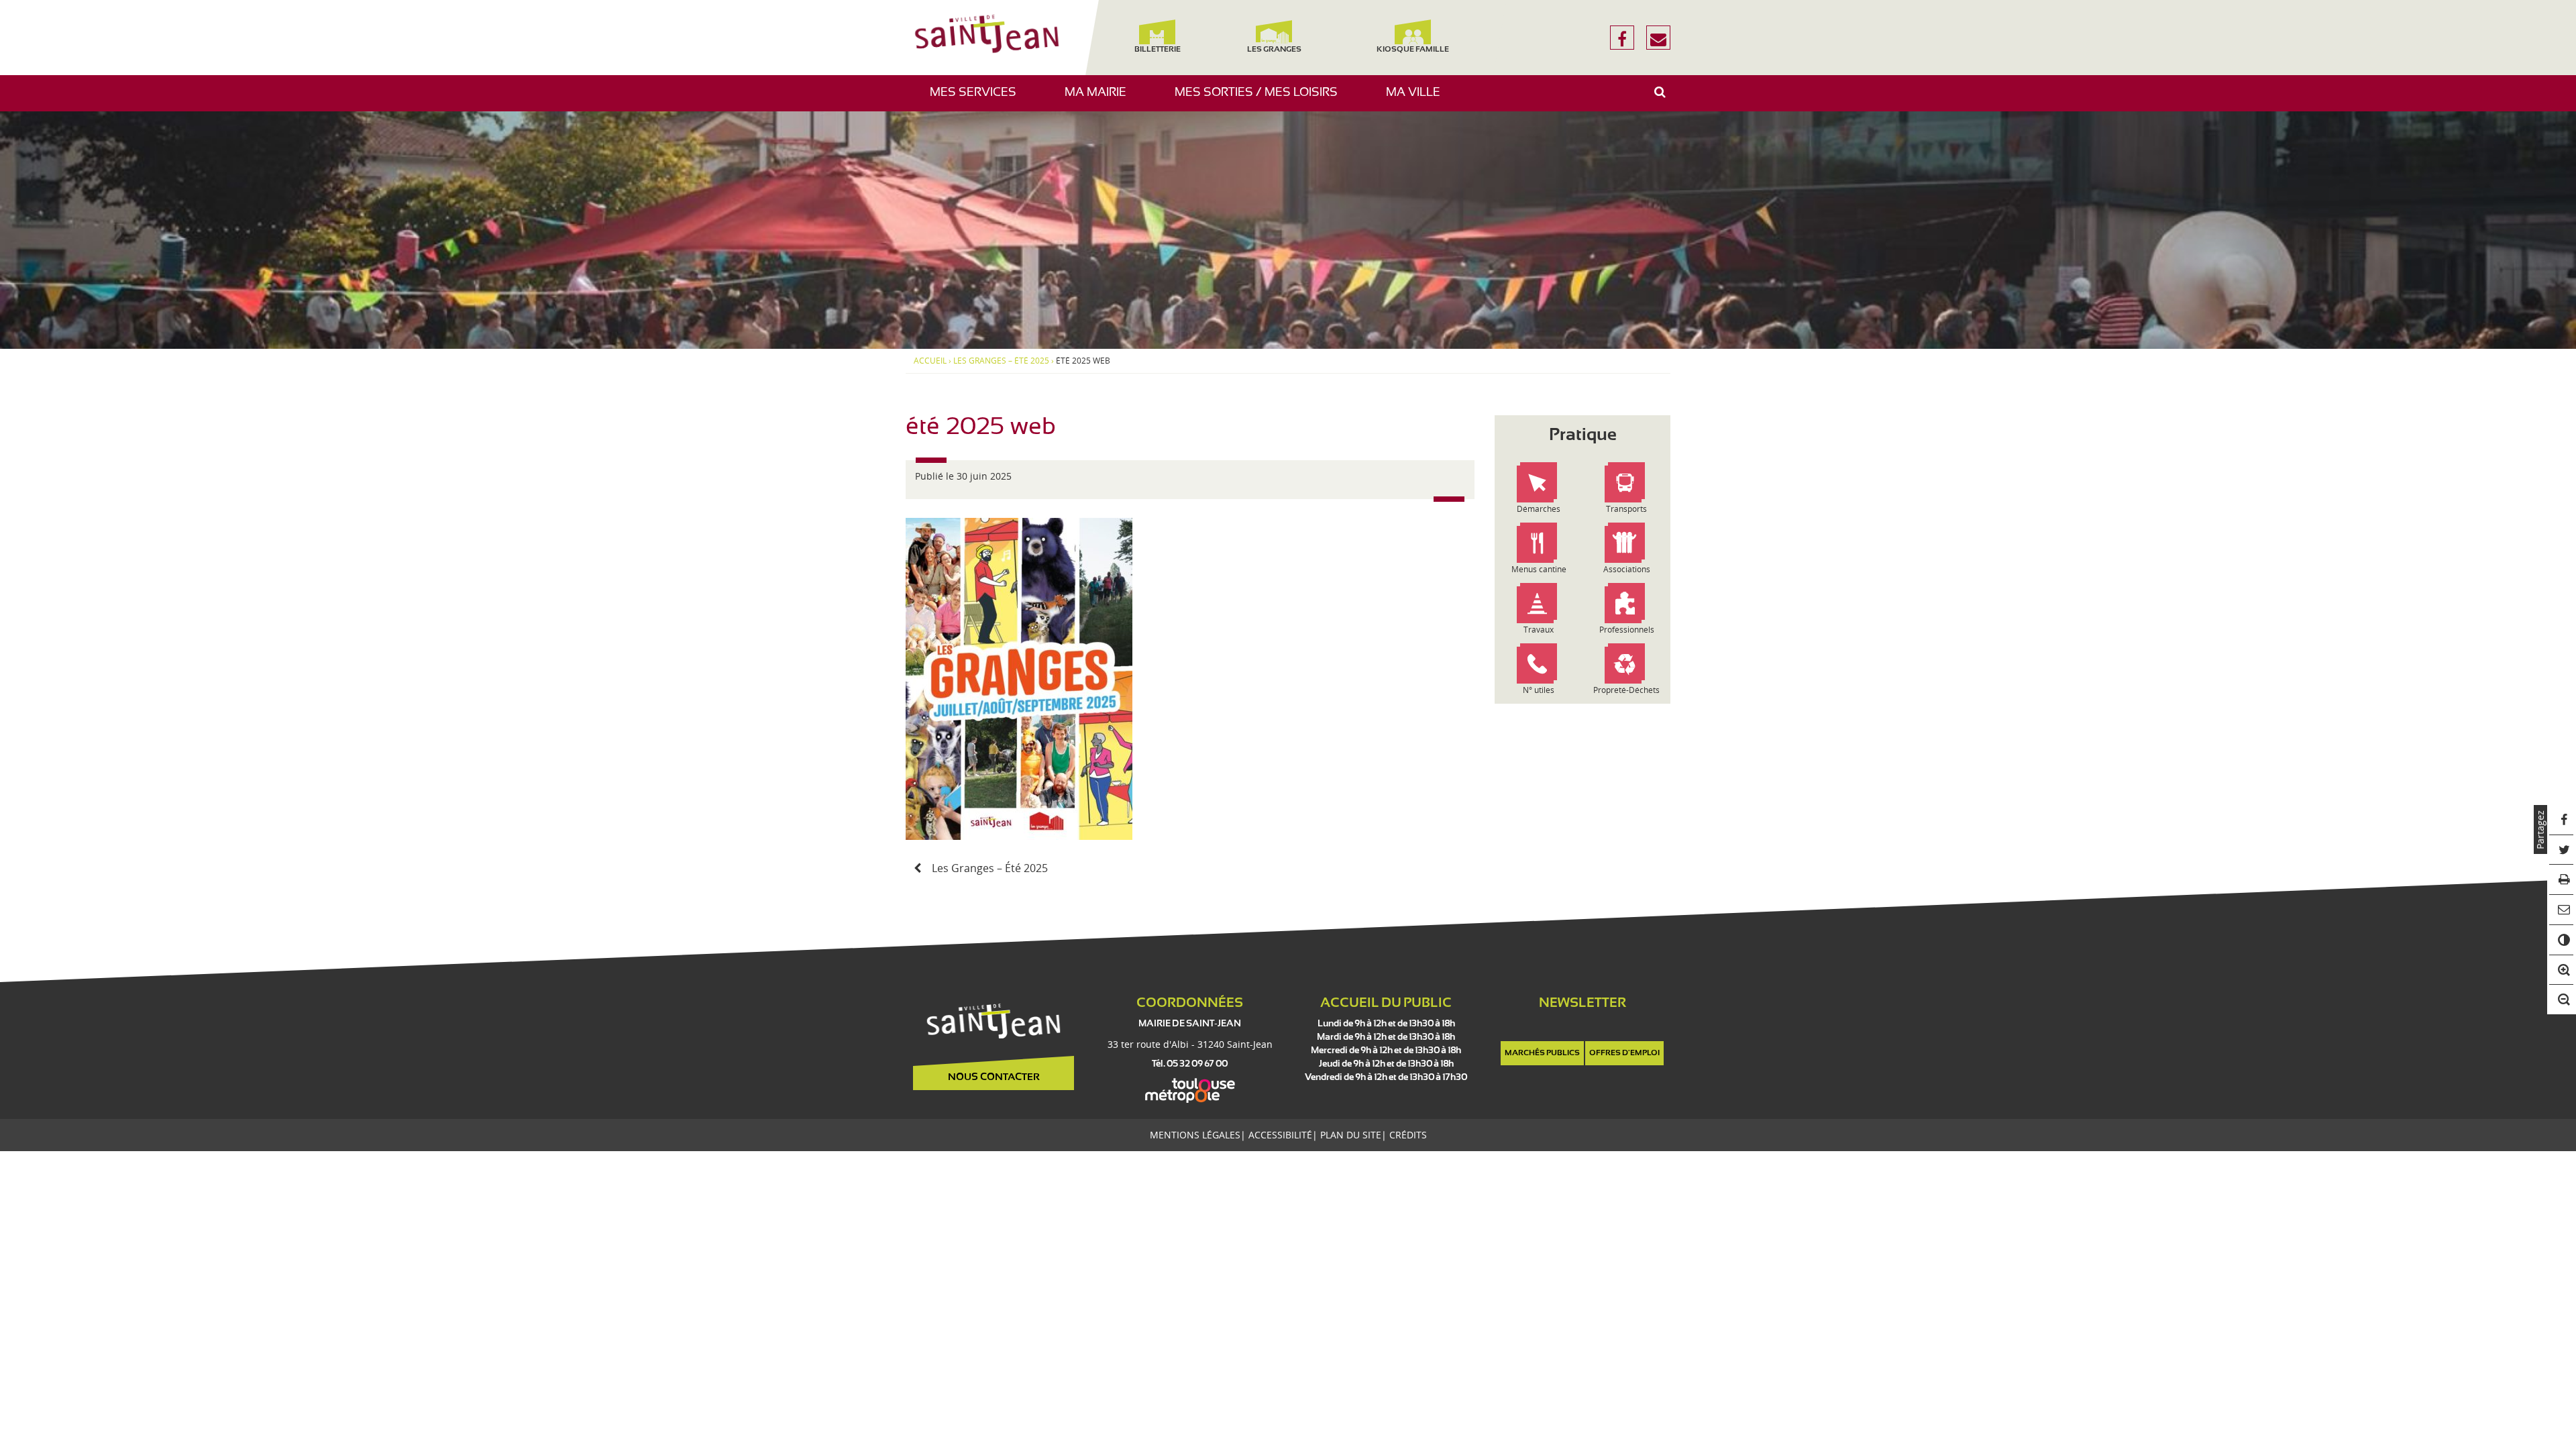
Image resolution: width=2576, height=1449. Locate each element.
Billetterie (1157, 50)
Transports (1626, 509)
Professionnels (1627, 630)
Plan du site (1351, 1135)
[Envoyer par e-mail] (2562, 910)
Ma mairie (1101, 99)
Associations (1627, 569)
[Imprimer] (2562, 880)
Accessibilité (1280, 1135)
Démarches (1539, 509)
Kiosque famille (1413, 50)
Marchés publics (1542, 1053)
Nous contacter (994, 1077)
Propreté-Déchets (1626, 690)
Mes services (978, 99)
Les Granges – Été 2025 (1001, 361)
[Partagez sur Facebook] (2562, 820)
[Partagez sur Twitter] (2562, 850)
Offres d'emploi (1624, 1053)
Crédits (1408, 1135)
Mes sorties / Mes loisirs (1261, 99)
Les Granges (1274, 50)
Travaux (1539, 630)
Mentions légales (1195, 1135)
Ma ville (1418, 99)
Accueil (930, 361)
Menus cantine (1539, 569)
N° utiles (1539, 690)
